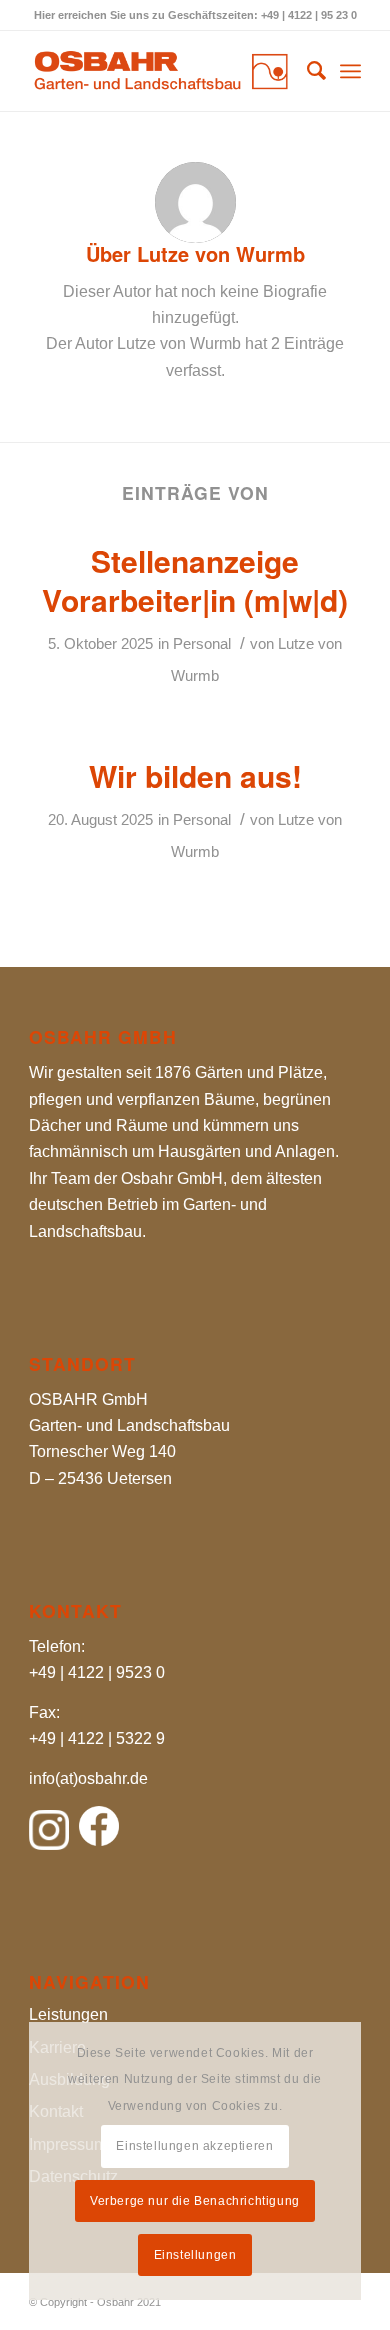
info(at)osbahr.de (88, 1778)
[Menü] (350, 71)
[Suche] (306, 71)
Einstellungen (195, 2255)
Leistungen (68, 2014)
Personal (202, 644)
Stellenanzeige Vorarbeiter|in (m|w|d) (195, 580)
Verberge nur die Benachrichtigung (195, 2201)
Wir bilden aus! (195, 775)
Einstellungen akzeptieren (194, 2146)
